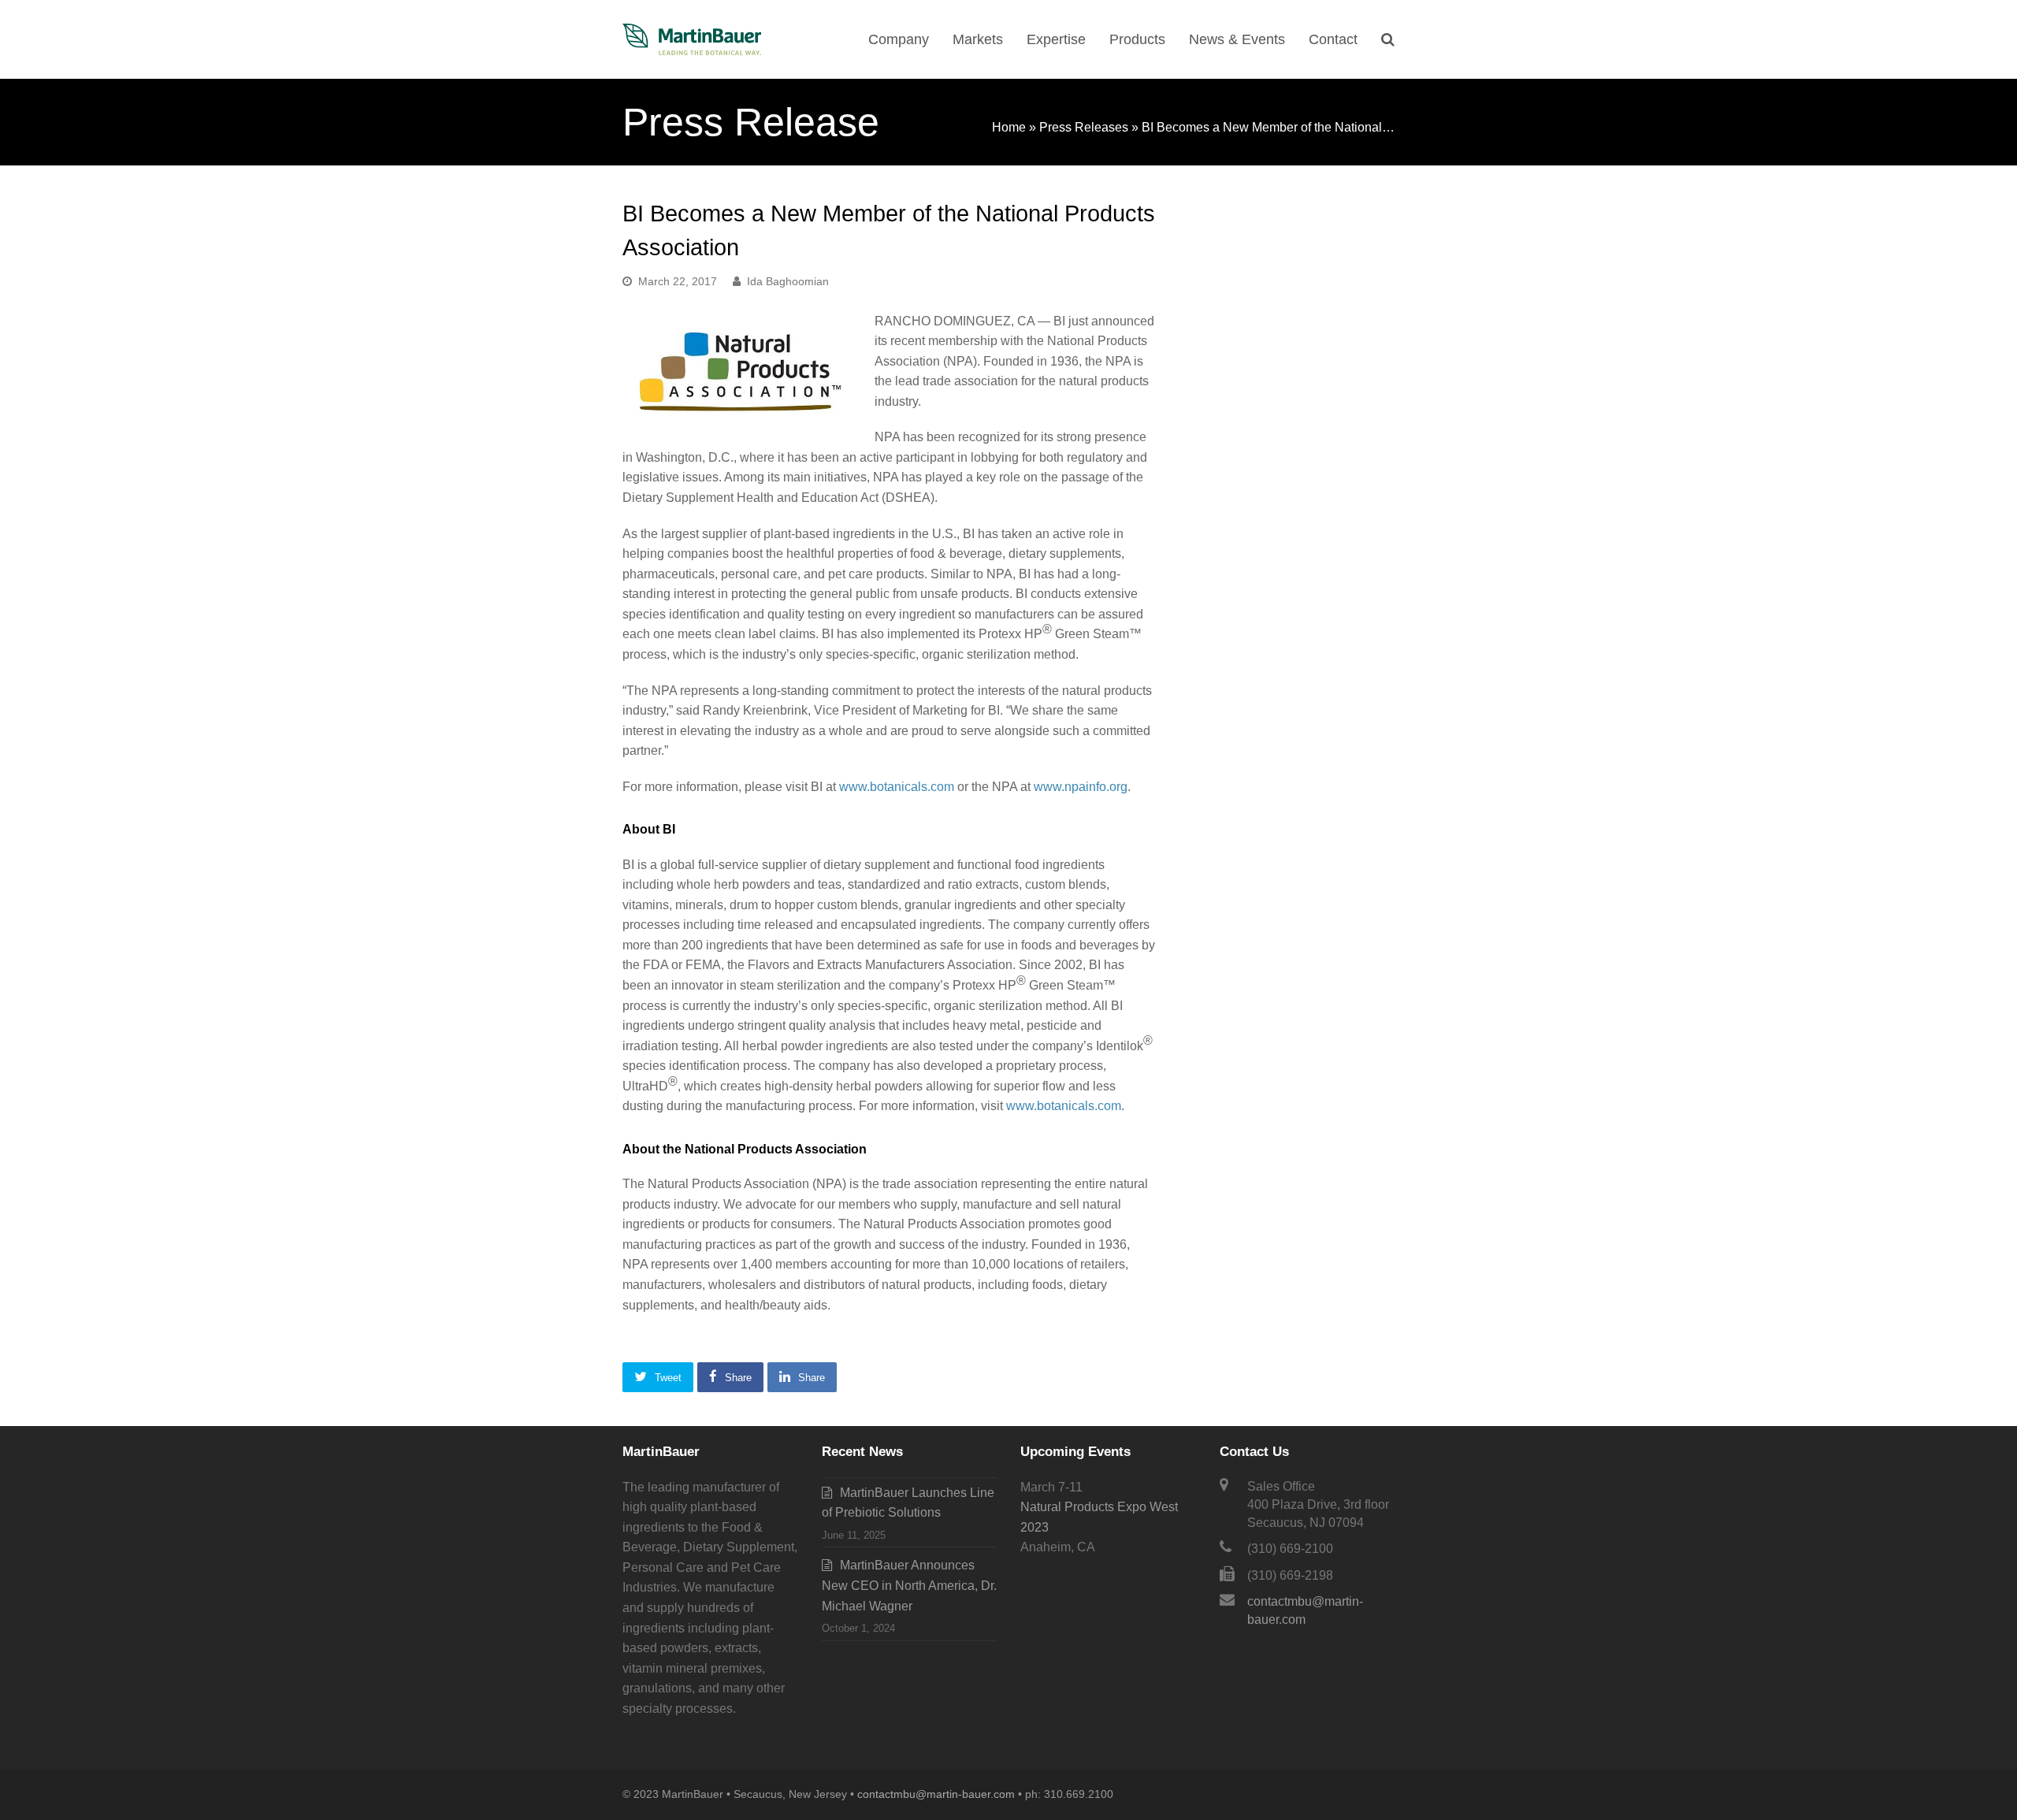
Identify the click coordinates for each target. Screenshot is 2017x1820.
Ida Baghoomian (788, 281)
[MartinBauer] (692, 38)
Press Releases (1084, 127)
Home (1009, 127)
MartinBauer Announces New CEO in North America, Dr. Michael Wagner (909, 1585)
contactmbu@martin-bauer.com (936, 1794)
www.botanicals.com (897, 787)
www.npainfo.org (1081, 787)
